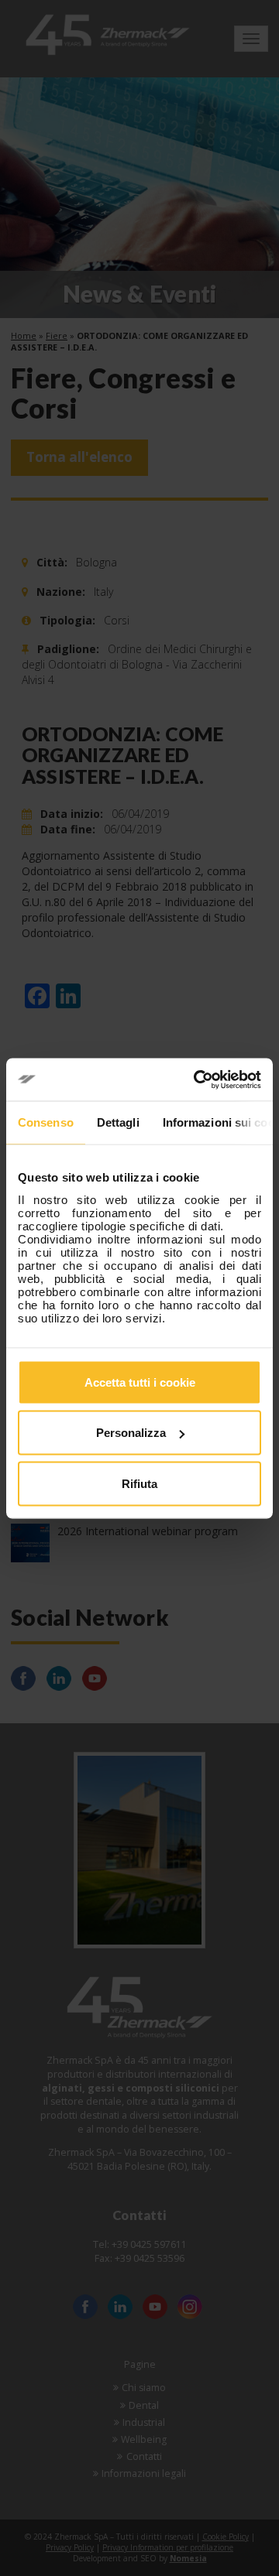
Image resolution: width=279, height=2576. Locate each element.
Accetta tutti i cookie (140, 1382)
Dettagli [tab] (118, 1122)
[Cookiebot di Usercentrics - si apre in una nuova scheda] (197, 1079)
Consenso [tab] (46, 1122)
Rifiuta (139, 1483)
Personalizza (131, 1433)
